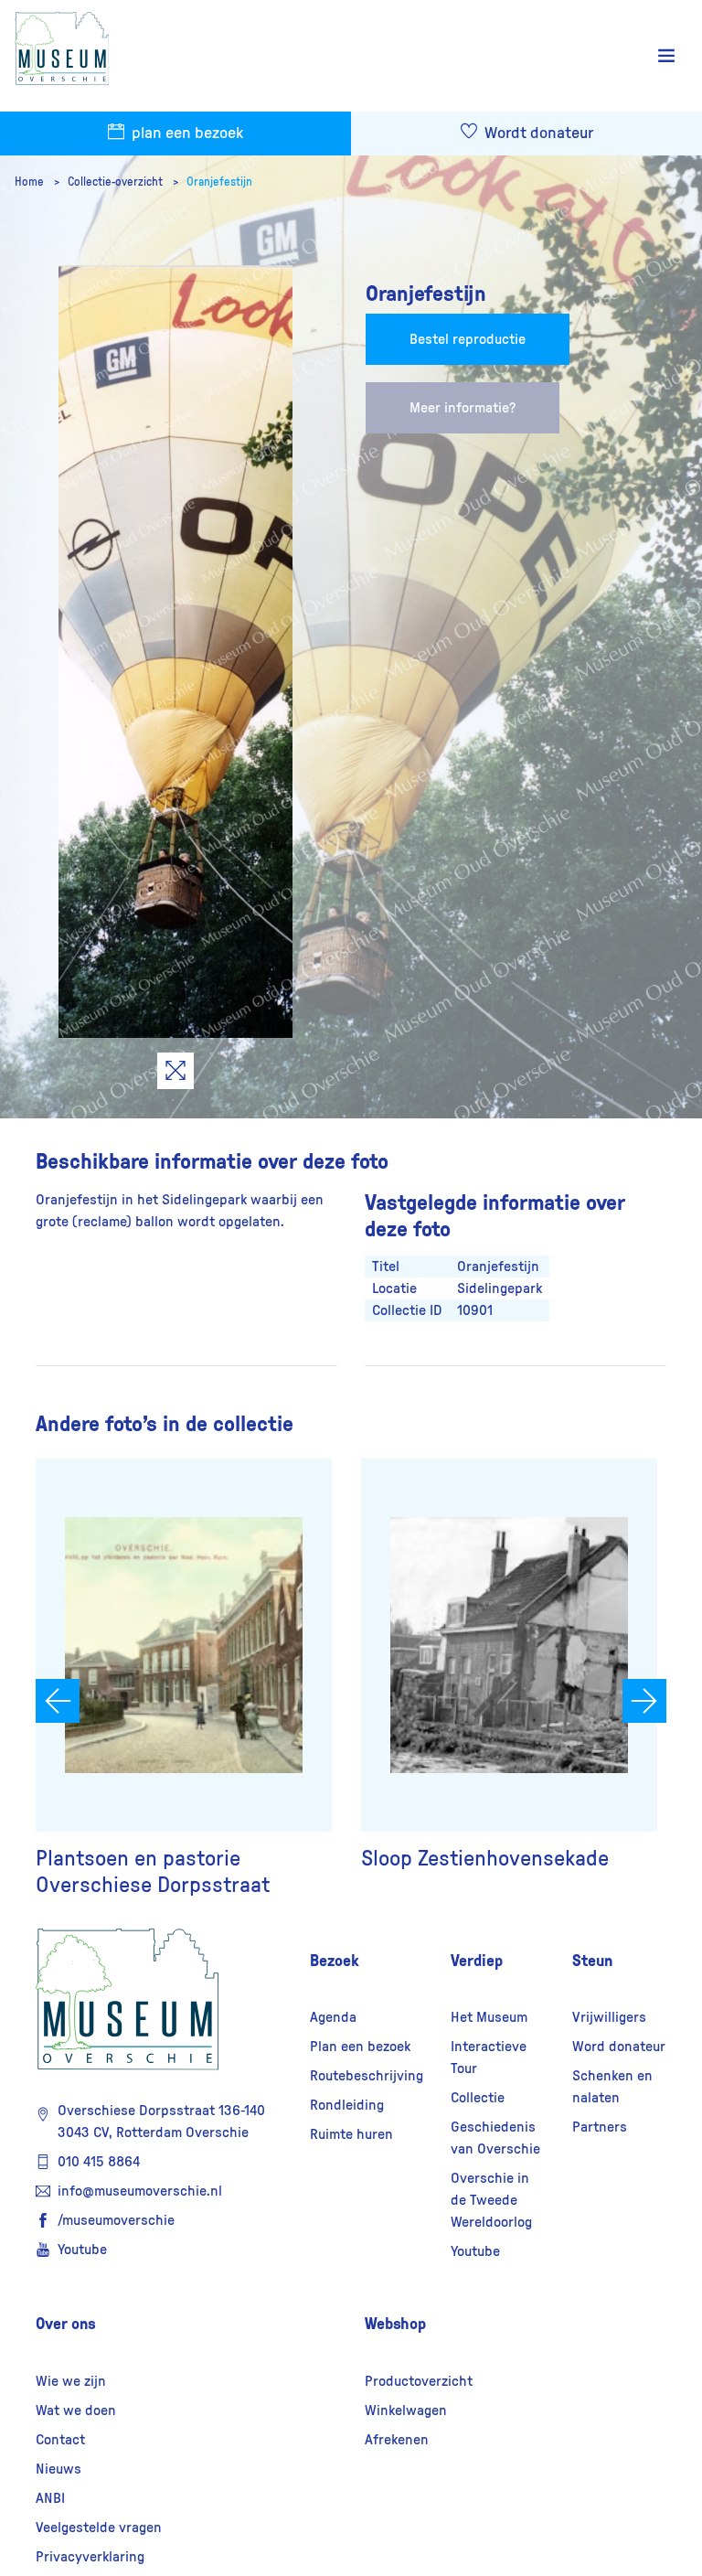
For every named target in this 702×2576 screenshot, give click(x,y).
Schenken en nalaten (612, 2087)
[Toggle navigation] (666, 56)
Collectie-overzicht (117, 182)
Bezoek (335, 1961)
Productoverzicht (419, 2381)
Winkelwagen (406, 2410)
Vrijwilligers (609, 2017)
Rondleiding (347, 2105)
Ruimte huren (351, 2134)
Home (31, 182)
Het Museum (489, 2017)
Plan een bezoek (360, 2047)
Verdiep (477, 1961)
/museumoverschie (116, 2220)
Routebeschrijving (367, 2076)
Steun (592, 1961)
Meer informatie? (463, 408)
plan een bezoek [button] (186, 134)
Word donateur (619, 2047)
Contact (60, 2440)
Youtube (82, 2250)
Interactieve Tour (489, 2058)
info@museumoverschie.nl (140, 2191)
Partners (600, 2127)
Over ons (66, 2324)
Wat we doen (76, 2410)
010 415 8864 (99, 2162)
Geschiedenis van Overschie (495, 2138)
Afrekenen (397, 2440)
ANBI (50, 2498)
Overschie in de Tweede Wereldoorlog (491, 2200)
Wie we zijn (71, 2381)
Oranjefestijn (219, 182)
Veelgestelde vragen (99, 2528)
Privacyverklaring (90, 2557)
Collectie (478, 2098)
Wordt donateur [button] (537, 134)
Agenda (333, 2017)
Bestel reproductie (468, 339)
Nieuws (58, 2469)
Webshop (395, 2324)
